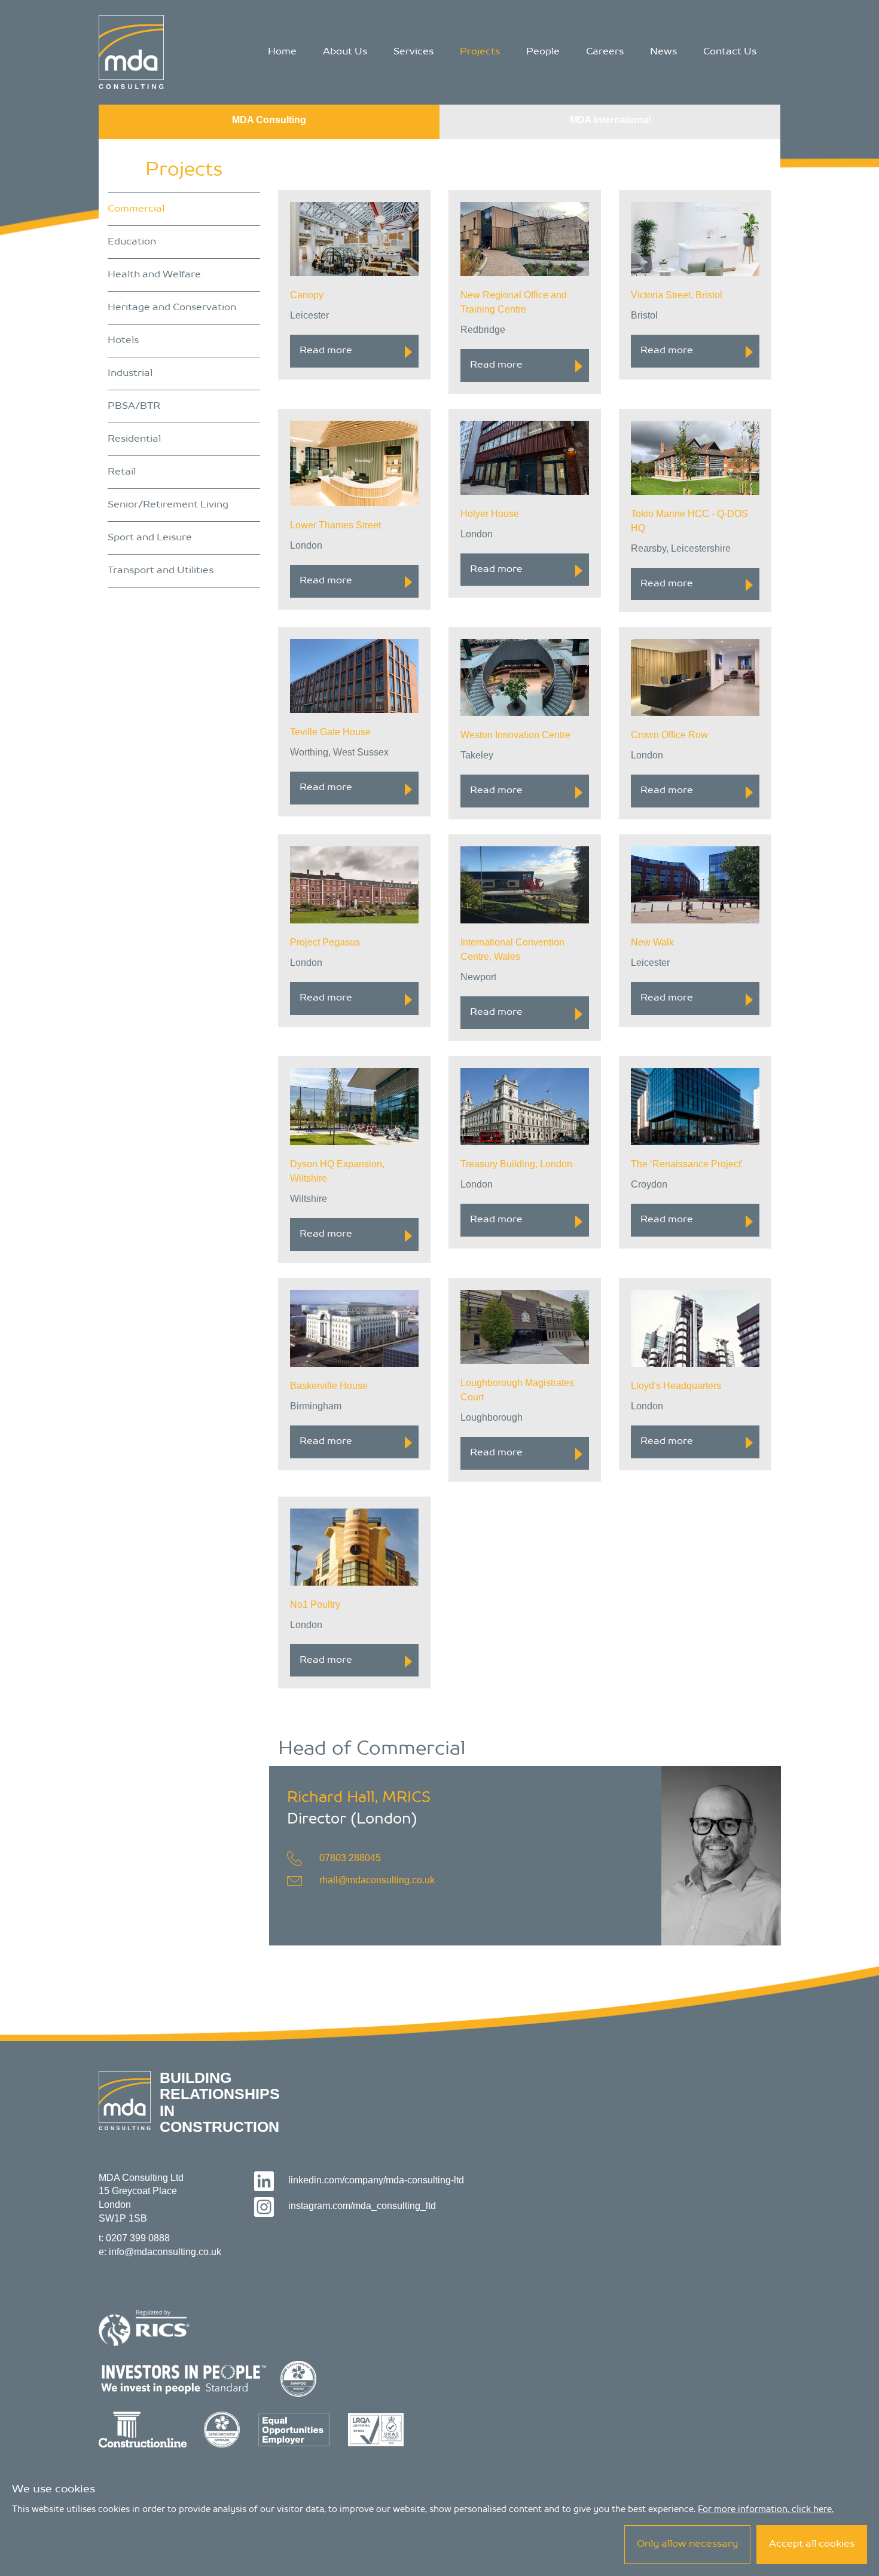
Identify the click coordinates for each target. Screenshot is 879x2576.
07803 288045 (350, 1858)
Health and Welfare (154, 275)
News (663, 52)
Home (282, 52)
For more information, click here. (766, 2510)
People (543, 52)
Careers (605, 52)
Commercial (136, 209)
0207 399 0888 (138, 2238)
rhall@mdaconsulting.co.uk (377, 1880)
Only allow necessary (687, 2544)
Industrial (130, 374)
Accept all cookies (812, 2544)
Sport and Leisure (150, 538)
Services (413, 52)
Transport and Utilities (161, 571)
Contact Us (730, 52)
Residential (134, 439)
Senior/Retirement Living (168, 505)
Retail (122, 472)
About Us (345, 52)
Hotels (123, 341)
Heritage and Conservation (172, 308)
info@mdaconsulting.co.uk (165, 2252)
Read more (326, 351)
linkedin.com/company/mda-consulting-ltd (376, 2180)
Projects (480, 52)
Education (132, 242)
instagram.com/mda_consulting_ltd (362, 2206)
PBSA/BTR (134, 406)
